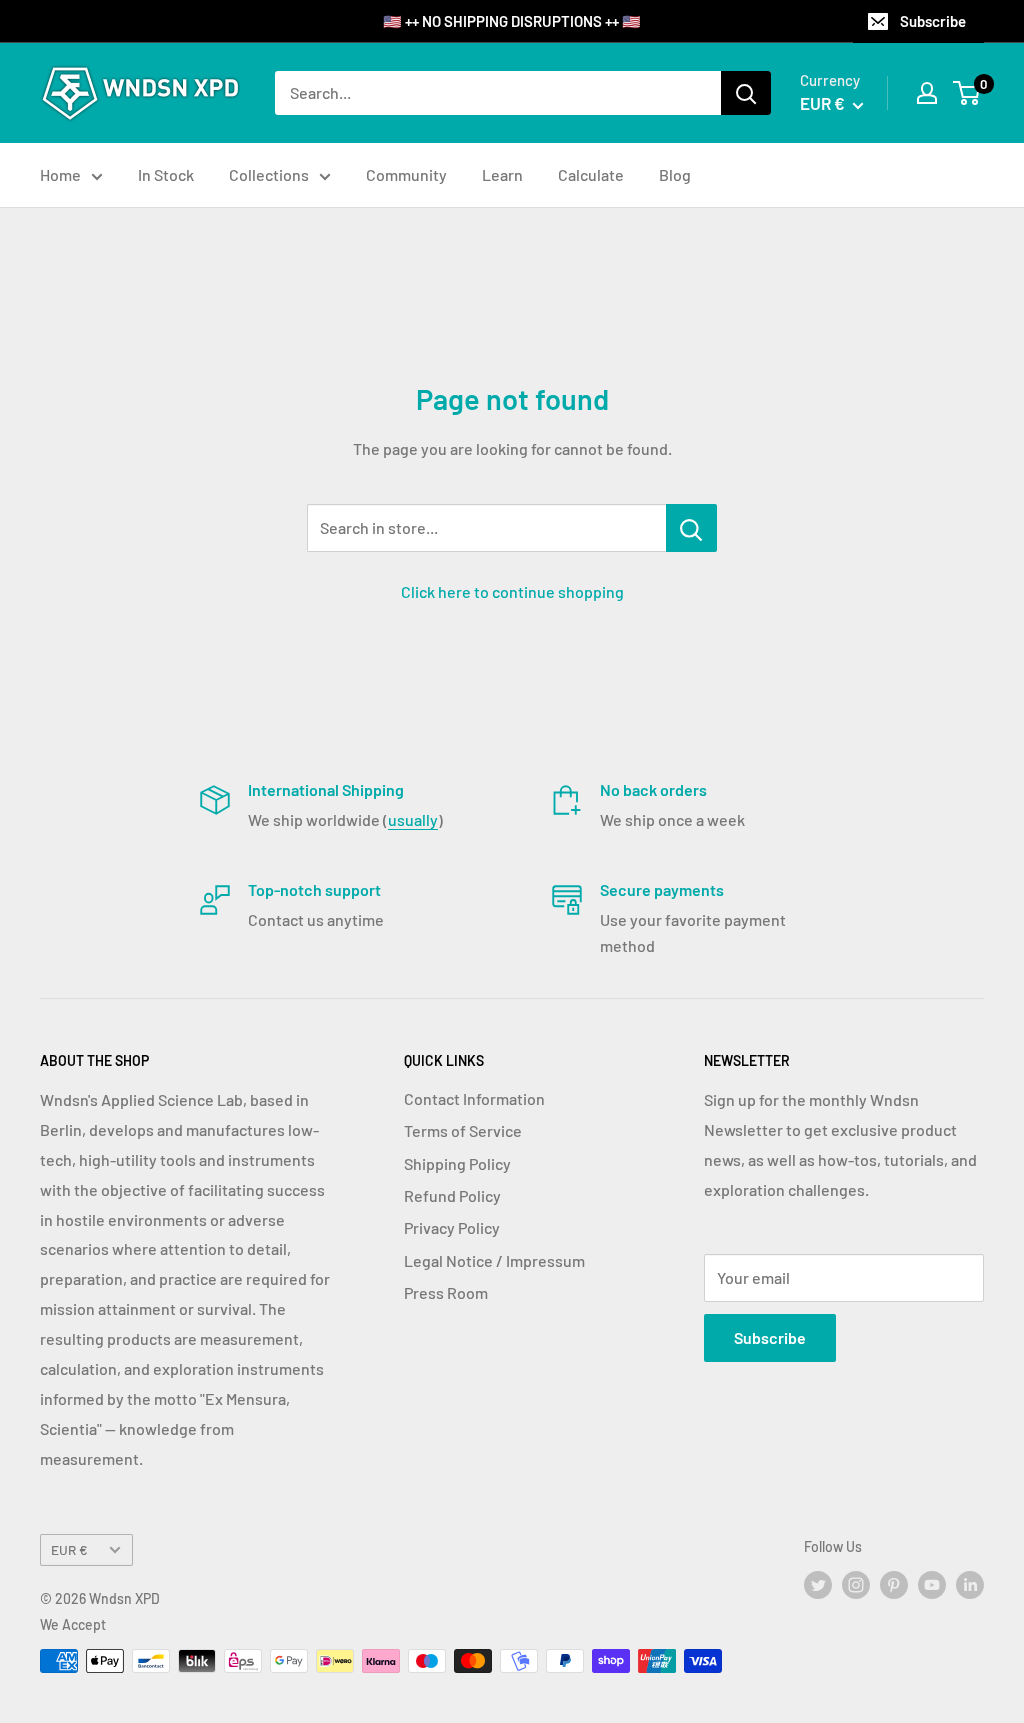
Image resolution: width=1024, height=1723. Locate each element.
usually (413, 819)
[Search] (746, 93)
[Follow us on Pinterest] (894, 1585)
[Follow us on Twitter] (818, 1585)
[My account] (927, 93)
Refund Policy (452, 1195)
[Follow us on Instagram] (856, 1585)
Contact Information (474, 1098)
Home (60, 174)
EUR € (69, 1549)
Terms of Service (463, 1130)
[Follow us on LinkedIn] (970, 1585)
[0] (967, 93)
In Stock (166, 174)
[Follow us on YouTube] (932, 1585)
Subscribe (933, 21)
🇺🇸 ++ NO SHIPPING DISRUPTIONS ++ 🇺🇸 (512, 21)
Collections (269, 174)
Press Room (446, 1292)
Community (406, 174)
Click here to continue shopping (512, 591)
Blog (675, 174)
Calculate (591, 174)
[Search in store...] (691, 528)
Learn (502, 174)
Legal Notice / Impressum (494, 1260)
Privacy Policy (452, 1227)
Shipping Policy (457, 1163)
